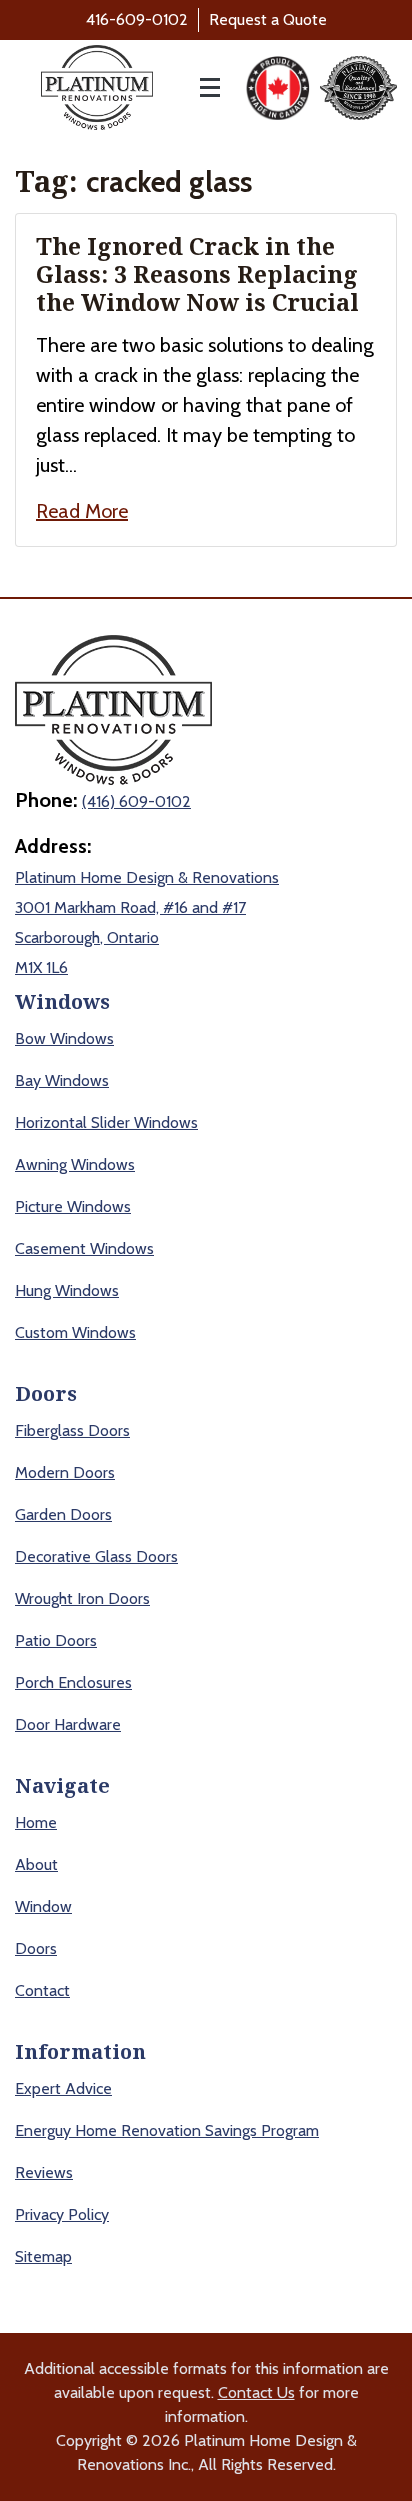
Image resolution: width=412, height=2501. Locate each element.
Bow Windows (64, 1038)
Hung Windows (67, 1290)
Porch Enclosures (73, 1682)
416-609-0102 (137, 19)
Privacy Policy (62, 2214)
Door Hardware (68, 1724)
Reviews (44, 2172)
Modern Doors (65, 1472)
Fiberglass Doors (72, 1430)
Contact (42, 1990)
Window (43, 1906)
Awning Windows (75, 1164)
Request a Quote (268, 19)
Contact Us (256, 2392)
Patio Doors (56, 1640)
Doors (36, 1948)
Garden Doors (63, 1514)
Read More (82, 511)
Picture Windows (73, 1206)
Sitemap (43, 2256)
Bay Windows (62, 1080)
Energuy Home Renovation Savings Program (167, 2130)
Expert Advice (63, 2088)
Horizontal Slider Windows (106, 1122)
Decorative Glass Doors (96, 1556)
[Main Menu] (199, 87)
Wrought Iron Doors (82, 1598)
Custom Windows (75, 1332)
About (36, 1864)
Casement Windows (84, 1248)
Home (36, 1822)
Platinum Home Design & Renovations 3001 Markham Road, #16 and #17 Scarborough (147, 907)
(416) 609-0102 (136, 801)
